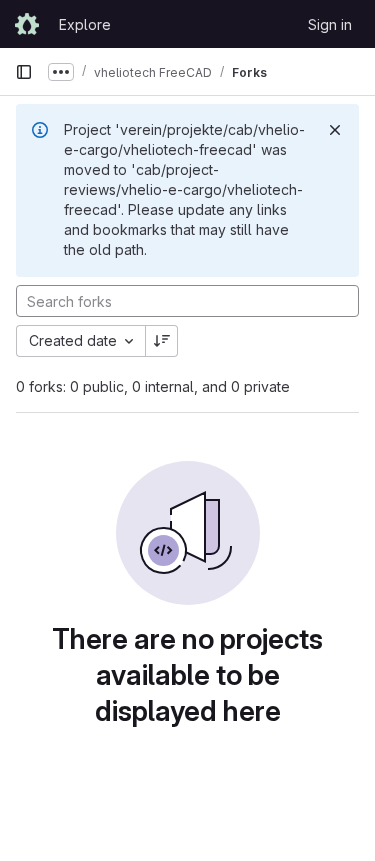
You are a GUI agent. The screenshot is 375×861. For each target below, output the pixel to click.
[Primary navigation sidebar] (24, 72)
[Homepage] (27, 24)
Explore (85, 24)
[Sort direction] (162, 341)
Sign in (330, 24)
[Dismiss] (335, 130)
